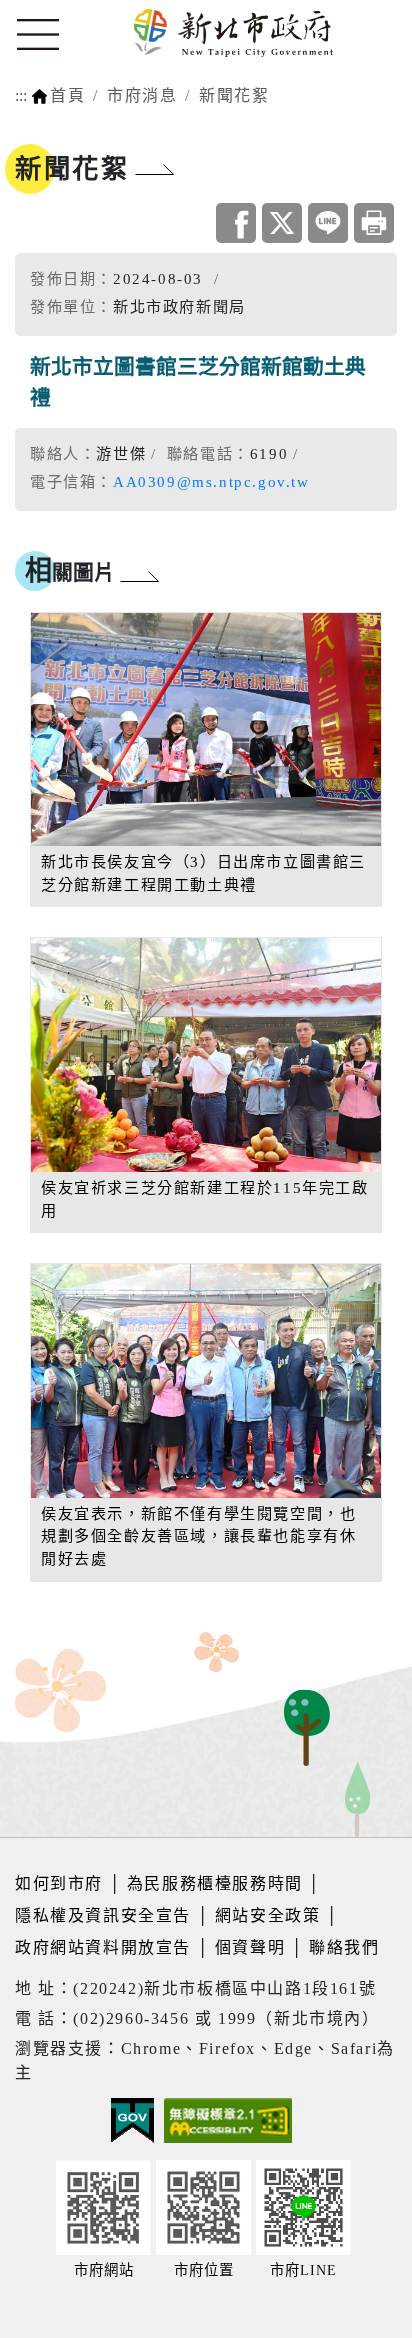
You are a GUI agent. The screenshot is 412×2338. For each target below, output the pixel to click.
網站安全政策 (268, 1915)
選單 (38, 35)
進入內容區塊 (53, 11)
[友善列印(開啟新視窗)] (374, 223)
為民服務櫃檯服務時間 (215, 1883)
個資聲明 (250, 1947)
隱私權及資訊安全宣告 (103, 1915)
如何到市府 (62, 1883)
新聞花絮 (234, 95)
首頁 (67, 95)
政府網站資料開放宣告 (103, 1947)
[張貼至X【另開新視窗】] (282, 223)
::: (21, 95)
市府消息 (142, 95)
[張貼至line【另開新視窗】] (328, 223)
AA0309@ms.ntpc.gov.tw (211, 481)
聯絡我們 (344, 1947)
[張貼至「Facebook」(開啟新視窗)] (236, 223)
